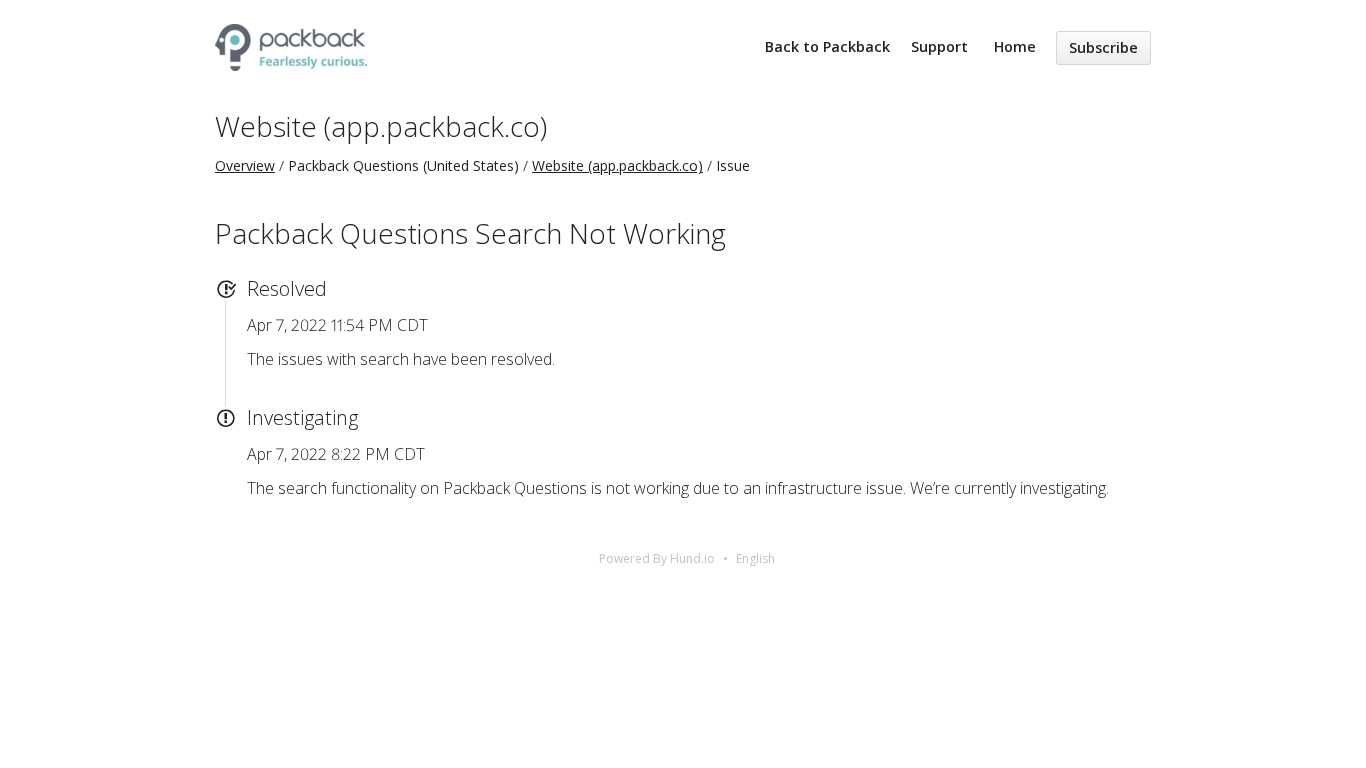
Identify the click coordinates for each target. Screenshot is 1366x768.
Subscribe (1103, 47)
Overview (245, 165)
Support (939, 46)
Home (1015, 46)
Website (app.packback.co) (381, 126)
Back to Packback (827, 46)
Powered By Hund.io (657, 558)
